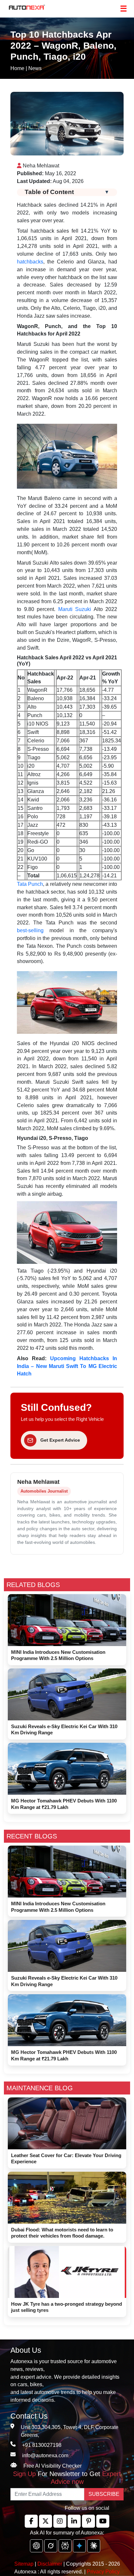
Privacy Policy (103, 2572)
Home (17, 68)
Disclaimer (50, 2564)
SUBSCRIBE (104, 2494)
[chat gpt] (36, 2546)
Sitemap (25, 2564)
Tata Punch (30, 884)
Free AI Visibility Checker (53, 2466)
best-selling (30, 930)
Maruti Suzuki (75, 609)
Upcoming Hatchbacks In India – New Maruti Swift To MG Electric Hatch (67, 1366)
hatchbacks (30, 262)
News (35, 68)
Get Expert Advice (60, 1440)
